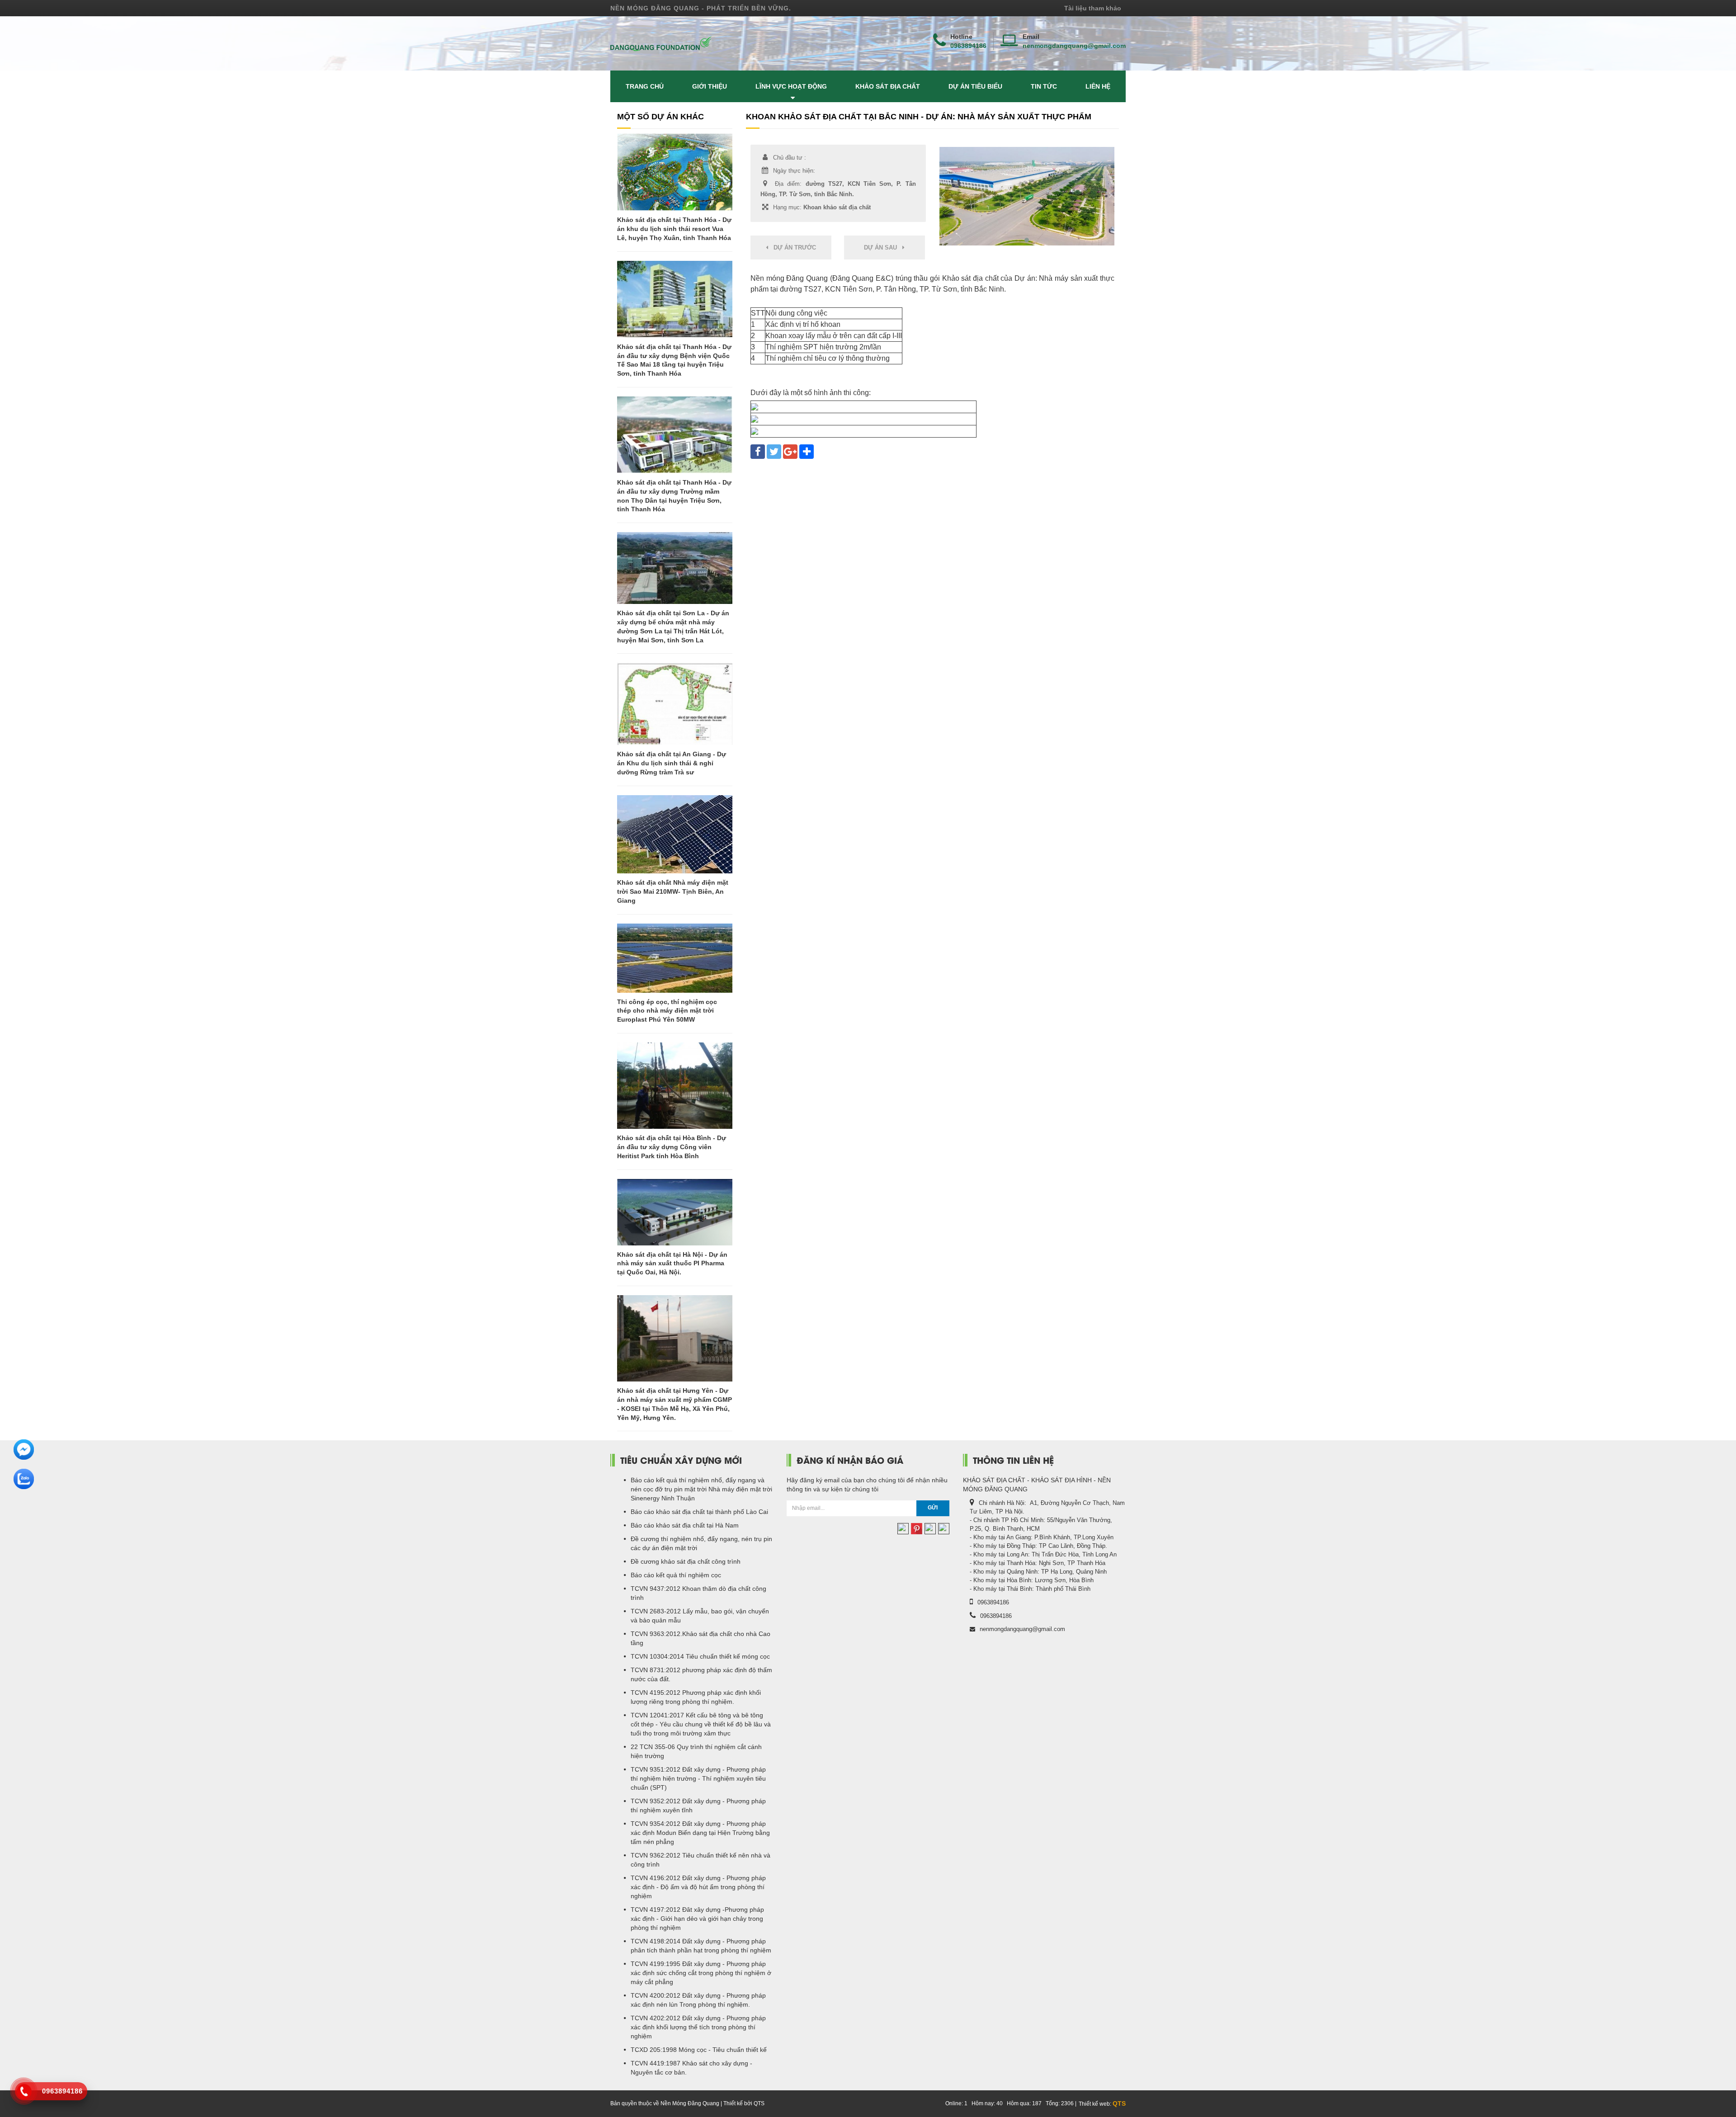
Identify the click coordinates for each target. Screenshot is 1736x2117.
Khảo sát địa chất (888, 86)
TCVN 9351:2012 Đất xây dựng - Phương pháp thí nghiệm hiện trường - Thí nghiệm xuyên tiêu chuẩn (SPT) (698, 1778)
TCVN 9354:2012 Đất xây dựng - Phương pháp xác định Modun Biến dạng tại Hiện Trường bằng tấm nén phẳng (700, 1833)
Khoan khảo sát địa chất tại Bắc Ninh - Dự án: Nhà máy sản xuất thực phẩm (919, 117)
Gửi (933, 1508)
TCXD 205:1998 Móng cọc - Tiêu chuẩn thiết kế (699, 2050)
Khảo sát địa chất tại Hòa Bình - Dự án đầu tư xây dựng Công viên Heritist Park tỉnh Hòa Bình (672, 1147)
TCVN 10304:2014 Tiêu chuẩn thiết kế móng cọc (700, 1656)
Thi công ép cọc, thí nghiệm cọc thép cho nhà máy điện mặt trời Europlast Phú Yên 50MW (667, 1011)
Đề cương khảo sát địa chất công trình (686, 1561)
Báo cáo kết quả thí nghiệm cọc (676, 1575)
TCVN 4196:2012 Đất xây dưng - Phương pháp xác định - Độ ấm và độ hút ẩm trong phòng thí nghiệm (698, 1887)
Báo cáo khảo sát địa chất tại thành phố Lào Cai (699, 1512)
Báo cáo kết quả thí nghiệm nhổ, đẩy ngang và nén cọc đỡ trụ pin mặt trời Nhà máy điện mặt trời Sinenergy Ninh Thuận (701, 1489)
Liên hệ (1098, 86)
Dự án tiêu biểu (975, 86)
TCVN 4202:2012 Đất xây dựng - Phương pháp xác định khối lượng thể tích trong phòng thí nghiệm (698, 2027)
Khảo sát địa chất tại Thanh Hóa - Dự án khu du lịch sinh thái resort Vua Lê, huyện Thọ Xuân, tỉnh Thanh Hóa (674, 229)
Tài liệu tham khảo (1093, 8)
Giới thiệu (710, 86)
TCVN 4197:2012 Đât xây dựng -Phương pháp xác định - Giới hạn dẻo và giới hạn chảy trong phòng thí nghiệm (697, 1919)
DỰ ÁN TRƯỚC (792, 248)
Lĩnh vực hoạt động (791, 86)
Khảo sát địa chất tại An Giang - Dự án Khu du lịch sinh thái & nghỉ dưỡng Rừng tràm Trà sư (672, 763)
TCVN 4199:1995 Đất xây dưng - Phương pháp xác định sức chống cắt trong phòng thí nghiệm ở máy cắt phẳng (701, 1973)
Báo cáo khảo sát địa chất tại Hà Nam (685, 1525)
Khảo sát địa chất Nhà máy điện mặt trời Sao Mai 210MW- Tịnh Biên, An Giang (673, 891)
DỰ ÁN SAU (883, 248)
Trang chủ (645, 86)
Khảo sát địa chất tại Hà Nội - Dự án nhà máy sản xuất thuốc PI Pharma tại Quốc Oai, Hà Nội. (672, 1264)
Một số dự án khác (660, 117)
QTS (1119, 2103)
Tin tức (1044, 86)
